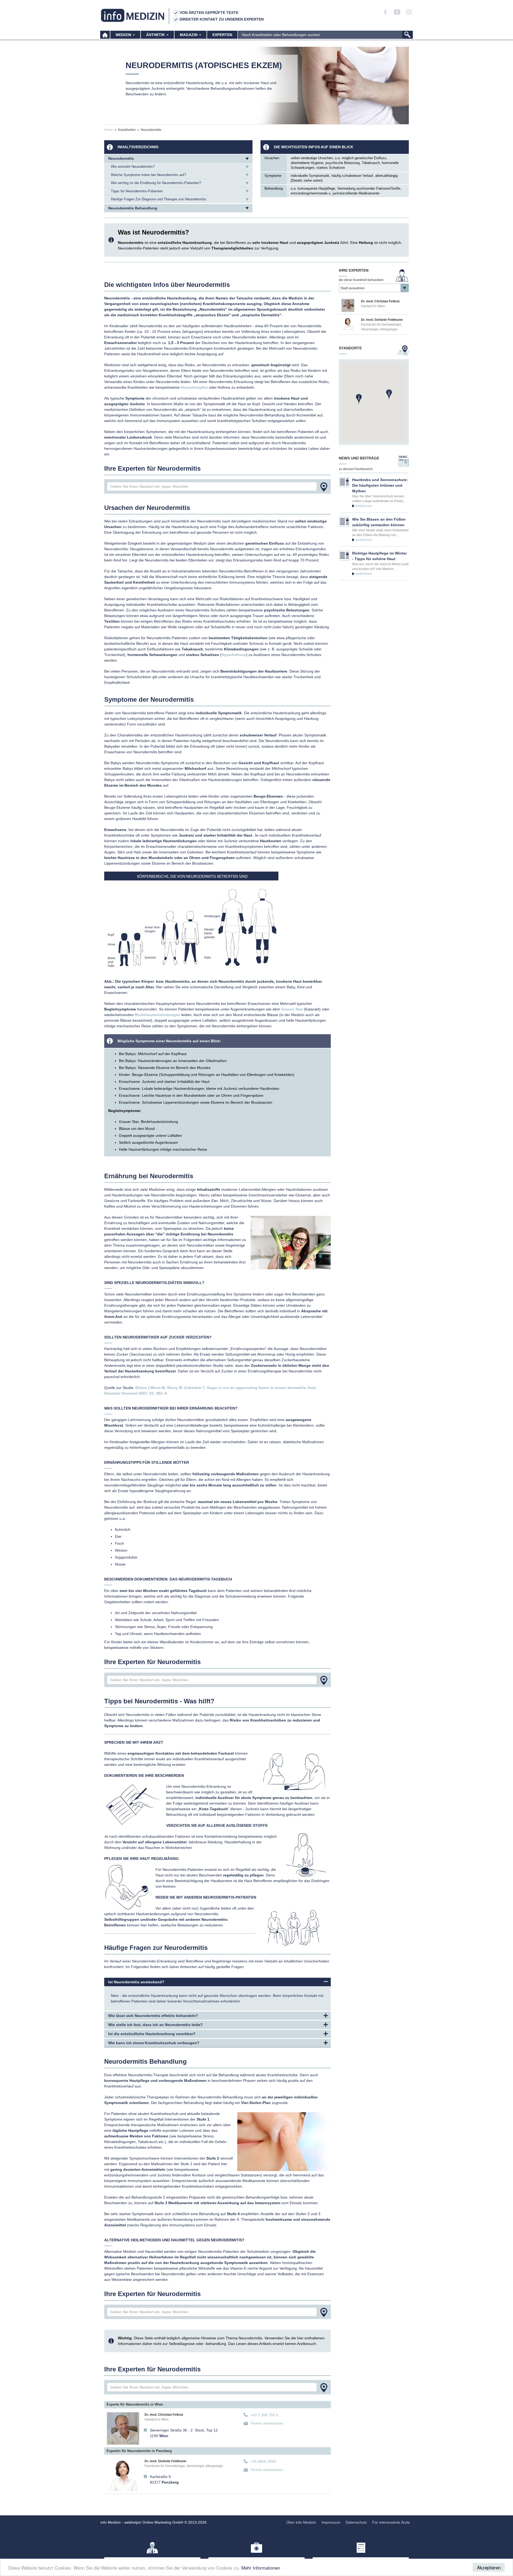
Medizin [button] (124, 35)
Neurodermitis (121, 158)
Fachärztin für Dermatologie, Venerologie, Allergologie (184, 2466)
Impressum (331, 2522)
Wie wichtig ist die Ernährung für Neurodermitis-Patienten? (156, 183)
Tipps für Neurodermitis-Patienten (137, 191)
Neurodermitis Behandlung (133, 208)
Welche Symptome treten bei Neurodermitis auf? (148, 175)
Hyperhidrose (234, 655)
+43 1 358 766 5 (264, 2415)
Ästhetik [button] (156, 35)
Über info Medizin (301, 2522)
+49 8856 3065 (263, 2461)
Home (109, 130)
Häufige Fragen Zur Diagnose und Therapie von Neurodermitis (159, 199)
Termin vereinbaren (267, 2423)
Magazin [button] (189, 35)
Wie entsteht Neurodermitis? (133, 167)
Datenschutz (356, 2522)
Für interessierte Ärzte (391, 2522)
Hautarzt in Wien (157, 2419)
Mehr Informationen (261, 2568)
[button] (389, 394)
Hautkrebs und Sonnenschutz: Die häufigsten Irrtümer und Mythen (380, 485)
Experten (222, 35)
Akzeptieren (489, 2567)
